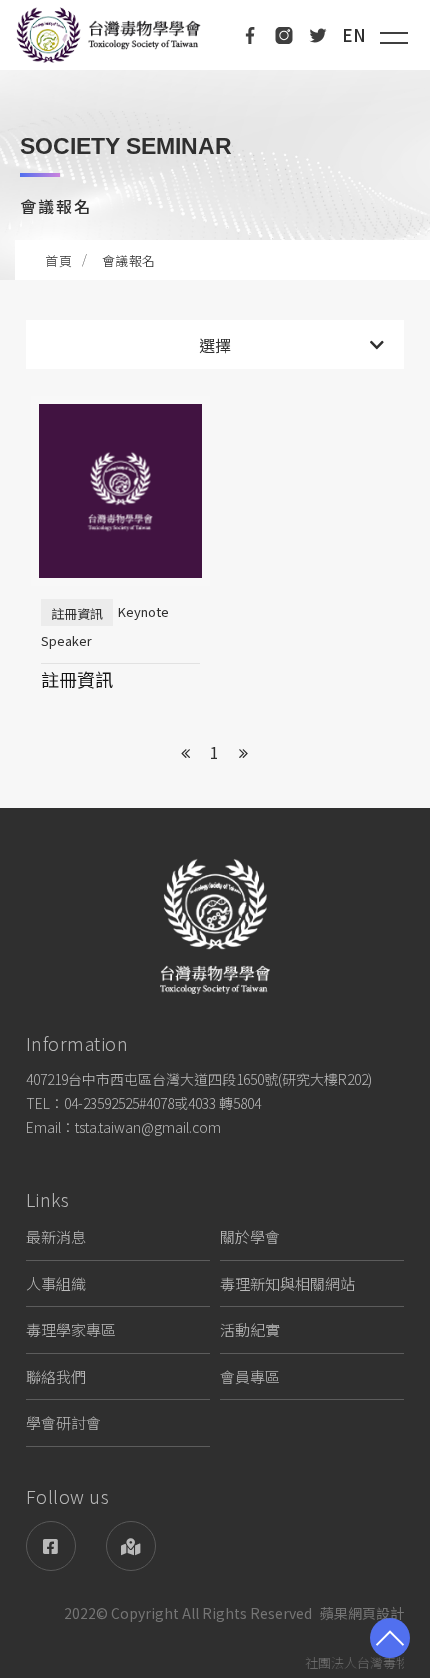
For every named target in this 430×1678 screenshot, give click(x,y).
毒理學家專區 (71, 1329)
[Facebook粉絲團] (51, 1546)
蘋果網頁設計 (362, 1614)
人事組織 (56, 1283)
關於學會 (250, 1236)
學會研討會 (63, 1422)
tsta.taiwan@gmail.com (148, 1127)
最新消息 (56, 1236)
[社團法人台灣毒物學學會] (108, 35)
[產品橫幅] (215, 160)
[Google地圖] (131, 1546)
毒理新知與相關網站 (287, 1283)
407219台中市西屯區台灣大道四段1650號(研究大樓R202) (199, 1079)
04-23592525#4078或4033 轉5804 (162, 1103)
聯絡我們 (56, 1376)
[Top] (390, 1638)
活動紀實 (250, 1329)
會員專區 (250, 1376)
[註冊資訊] (120, 551)
